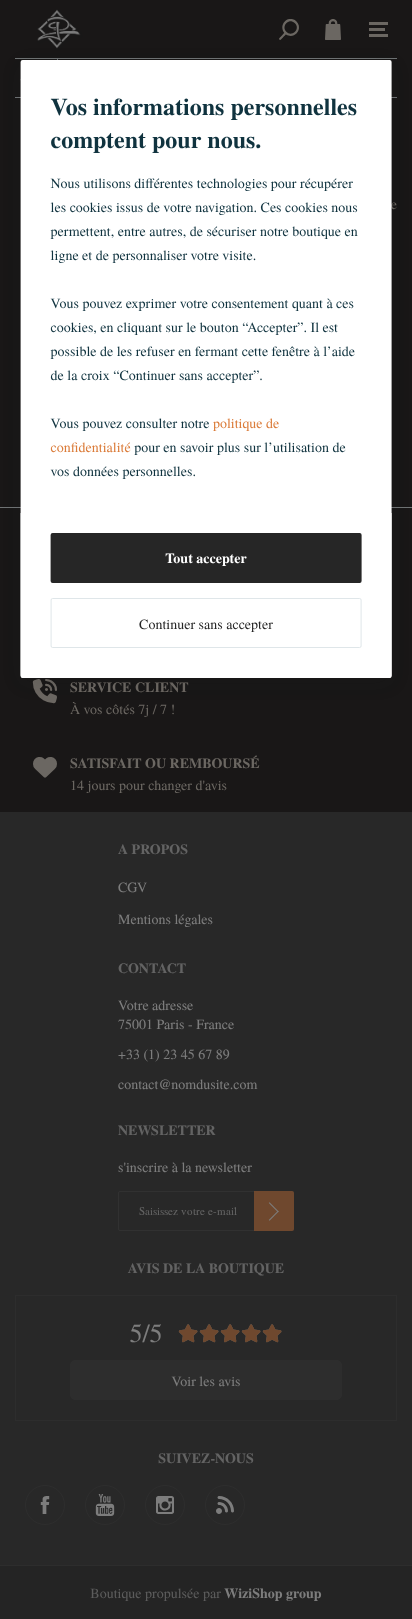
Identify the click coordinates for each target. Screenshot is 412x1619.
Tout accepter (205, 557)
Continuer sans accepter (206, 623)
